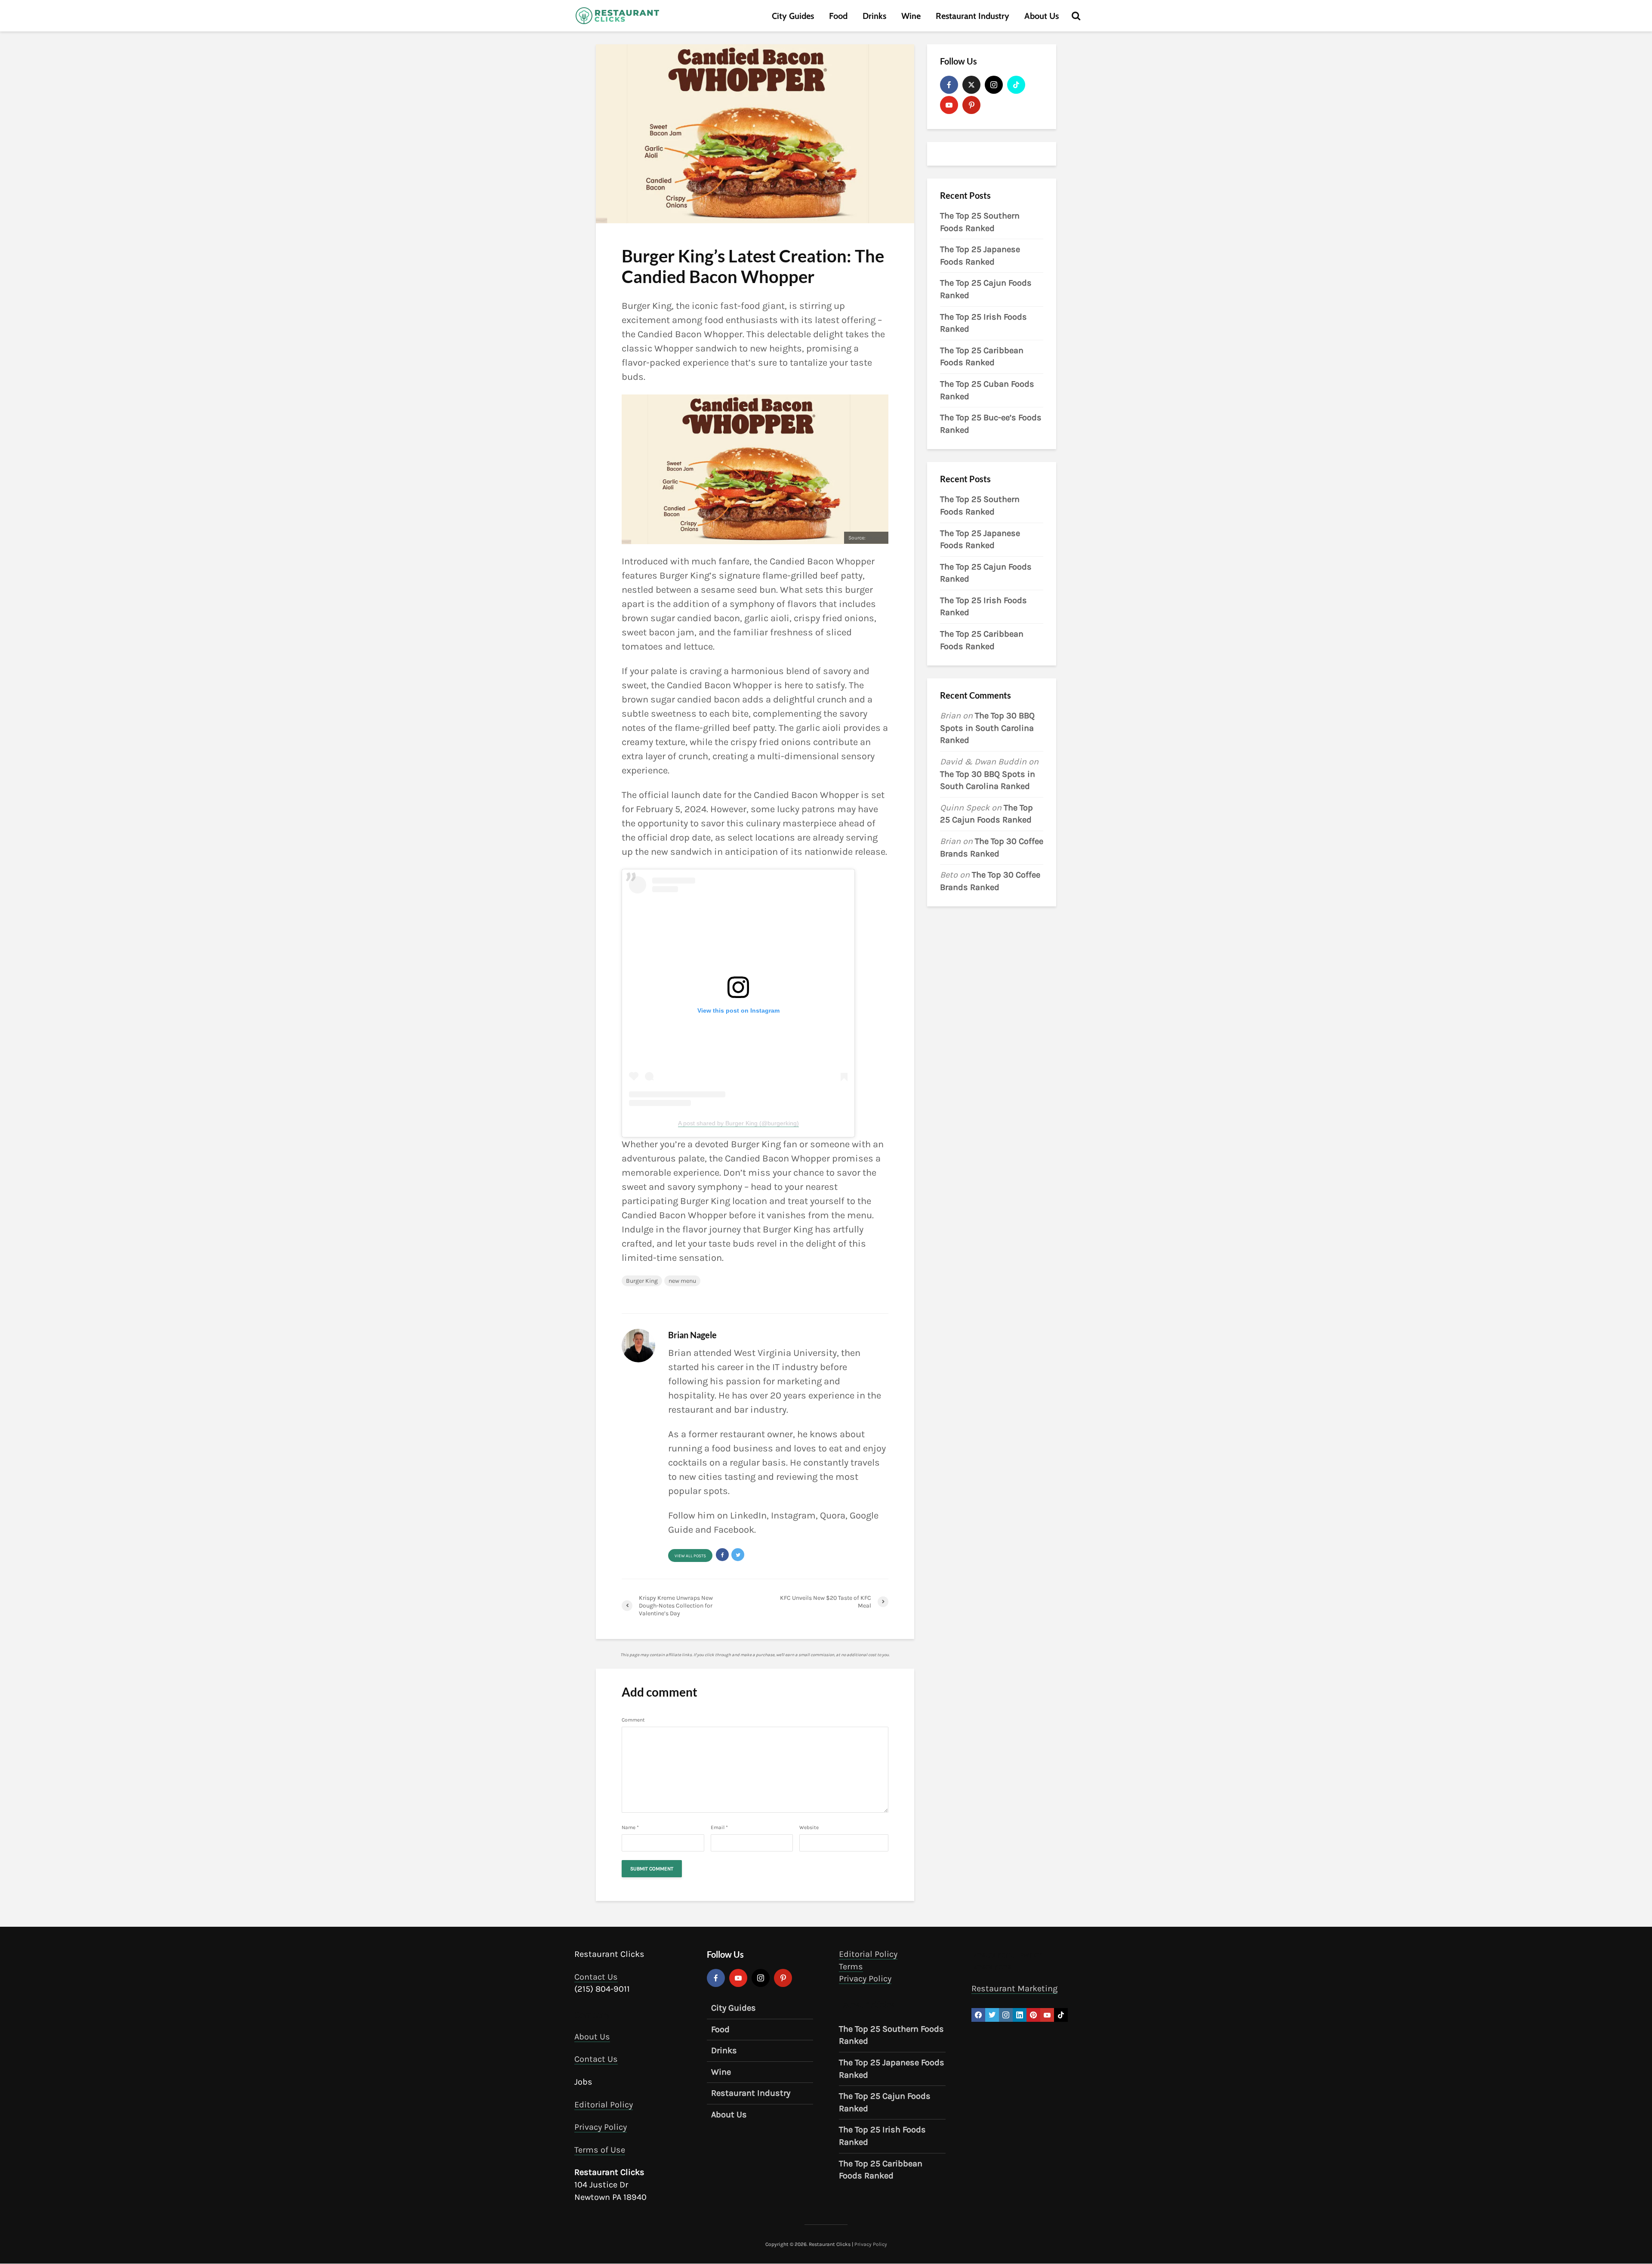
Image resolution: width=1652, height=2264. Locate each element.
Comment (633, 1720)
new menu (682, 1281)
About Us (1042, 16)
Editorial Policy (604, 2105)
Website (809, 1827)
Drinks (874, 16)
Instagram (793, 1515)
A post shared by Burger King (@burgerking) (738, 1123)
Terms (851, 1967)
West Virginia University (785, 1353)
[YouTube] (949, 105)
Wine (911, 16)
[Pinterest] (971, 105)
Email (719, 1827)
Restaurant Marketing (1014, 1988)
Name (630, 1827)
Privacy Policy (601, 2127)
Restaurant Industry (972, 16)
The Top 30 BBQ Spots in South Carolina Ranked (987, 728)
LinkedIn (748, 1515)
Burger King (642, 1281)
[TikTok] (1016, 85)
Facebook (734, 1530)
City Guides (793, 16)
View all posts (690, 1556)
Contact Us (596, 1977)
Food (838, 16)
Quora (833, 1515)
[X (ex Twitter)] (971, 85)
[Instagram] (994, 85)
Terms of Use (600, 2150)
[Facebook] (949, 85)
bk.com (875, 538)
